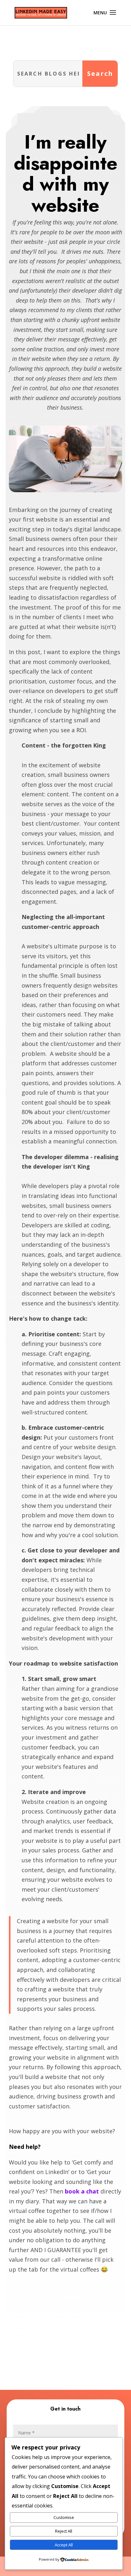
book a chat (82, 2191)
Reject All (64, 2531)
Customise (64, 2517)
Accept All (64, 2545)
